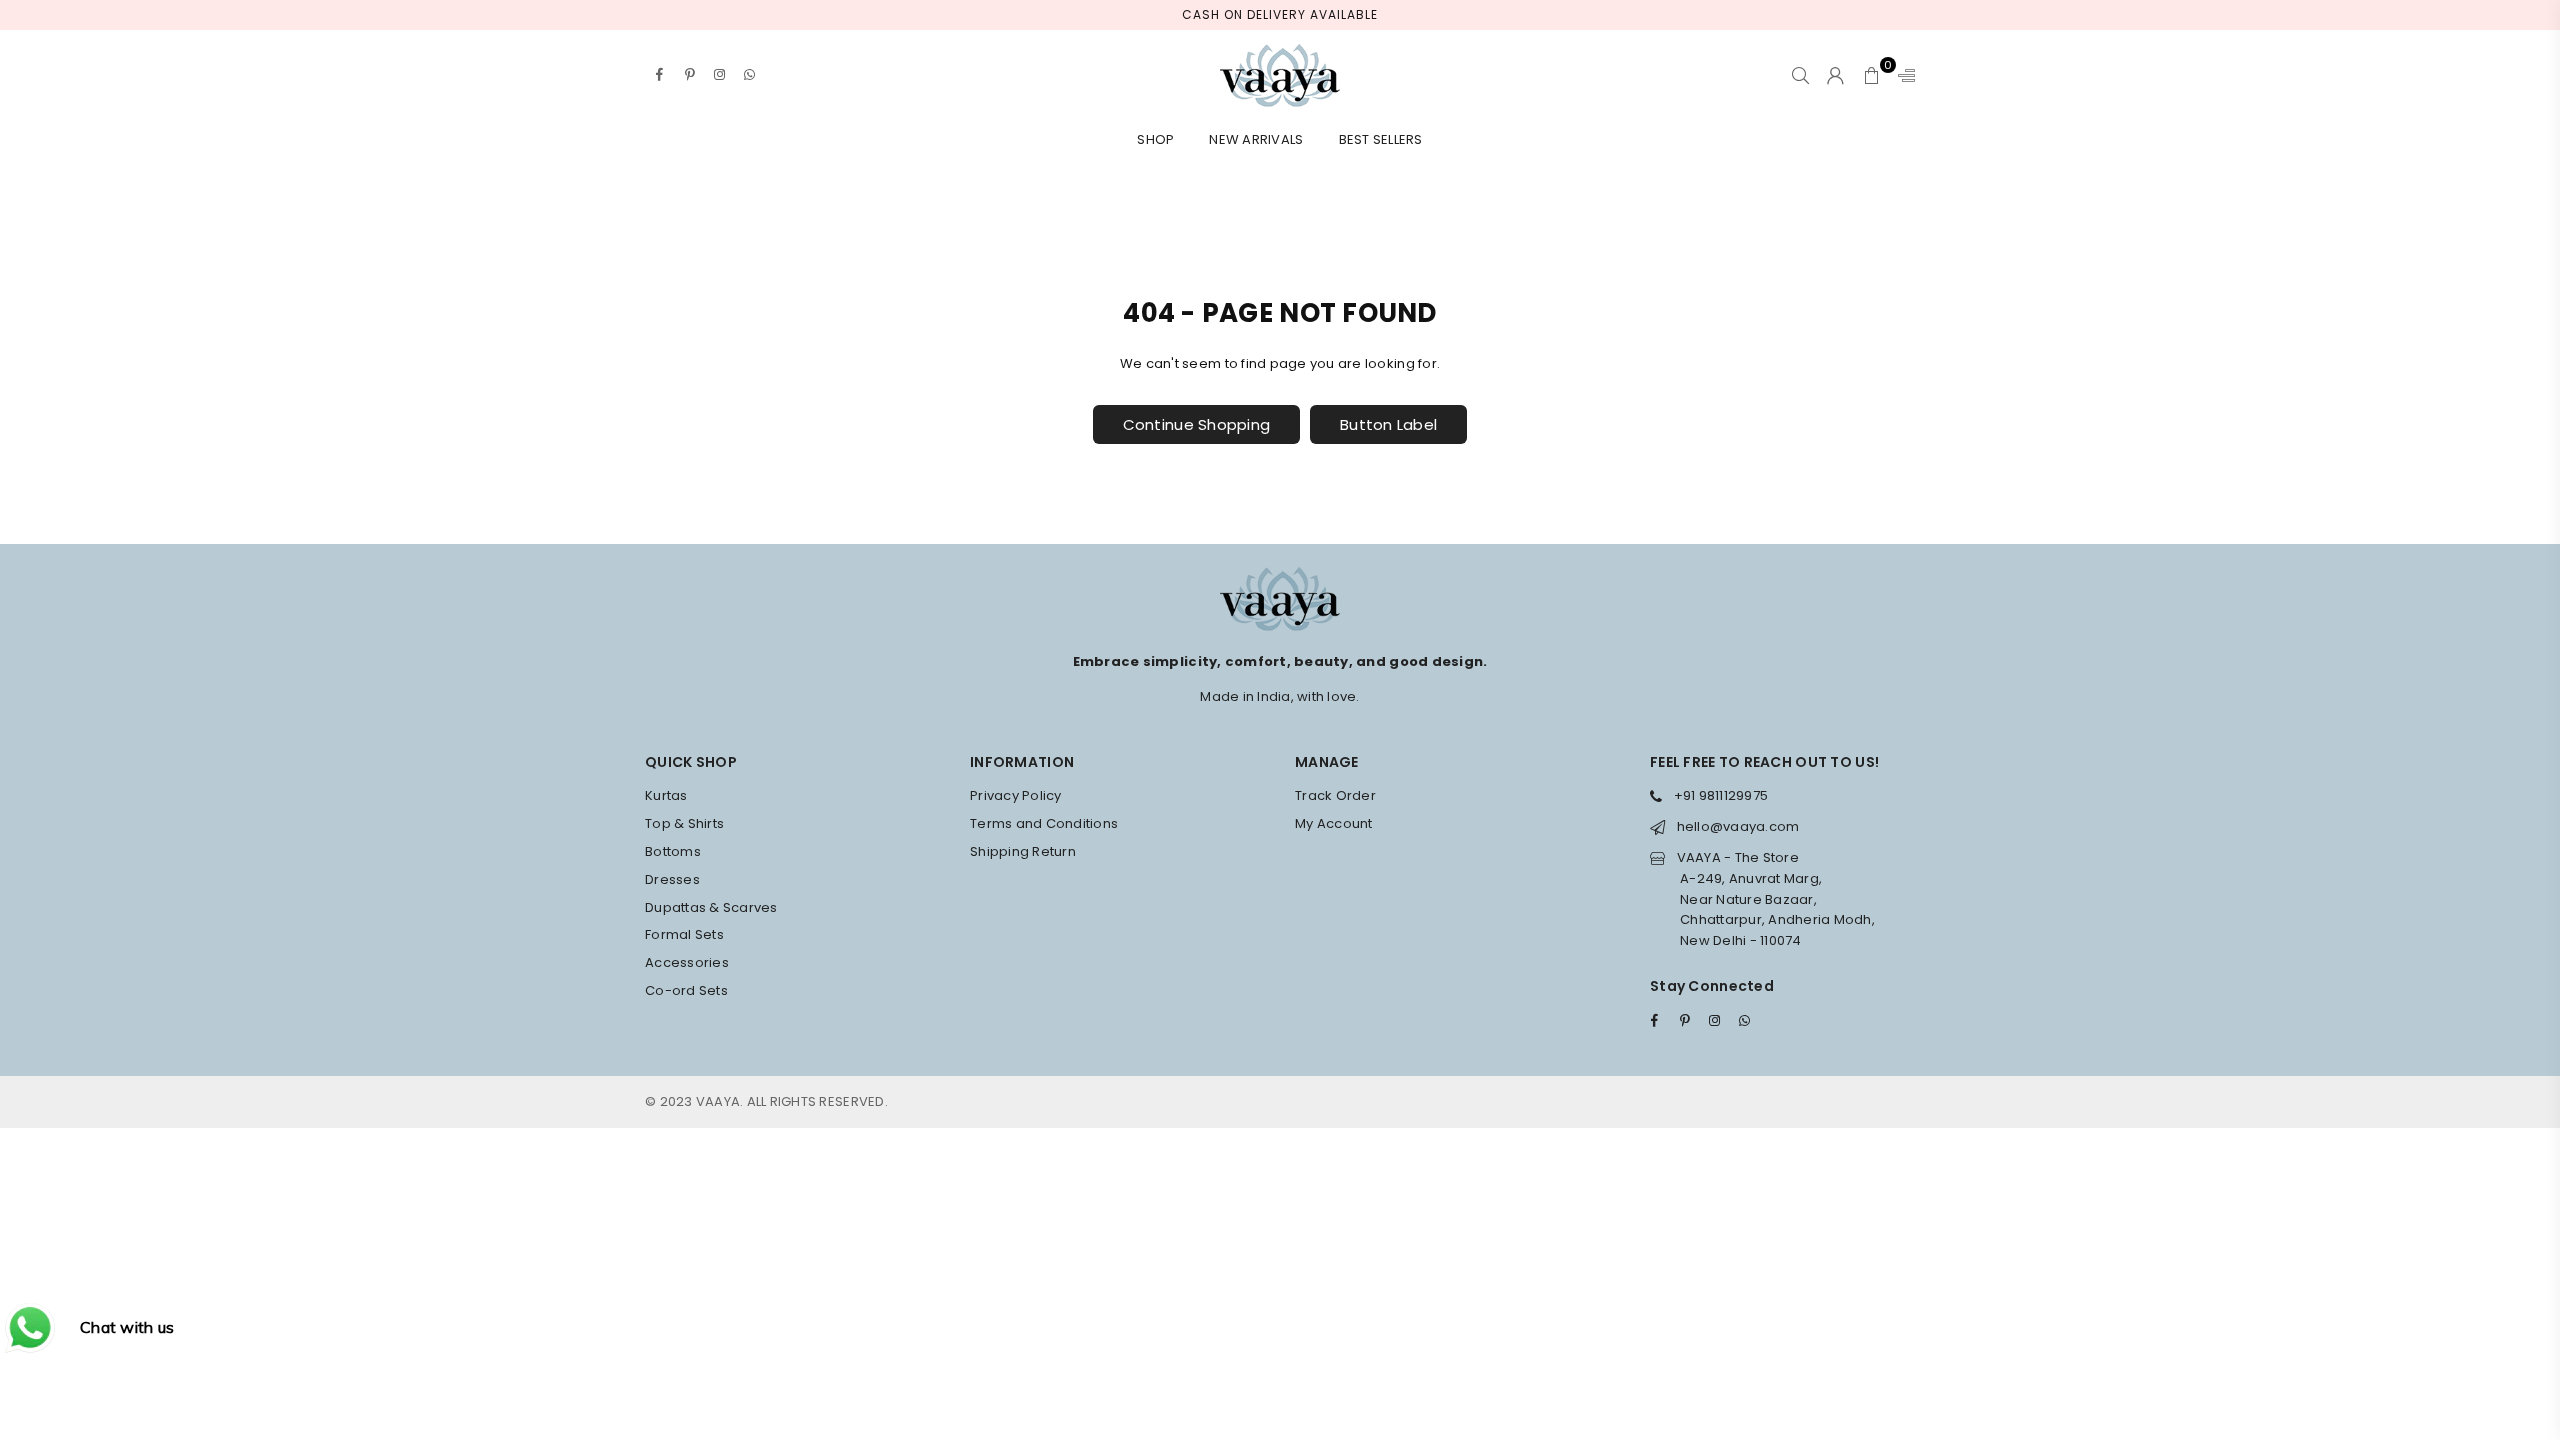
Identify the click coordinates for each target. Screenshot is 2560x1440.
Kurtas (666, 795)
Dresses (672, 879)
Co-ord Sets (686, 990)
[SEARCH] (1800, 75)
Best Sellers (1381, 139)
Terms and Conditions (1044, 823)
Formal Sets (684, 934)
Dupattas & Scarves (711, 907)
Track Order (1335, 795)
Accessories (687, 962)
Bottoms (673, 851)
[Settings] (1902, 75)
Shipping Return (1023, 851)
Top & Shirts (684, 823)
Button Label (1388, 424)
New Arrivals (1256, 139)
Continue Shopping (1196, 424)
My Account (1334, 823)
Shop (1155, 139)
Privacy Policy (1016, 795)
